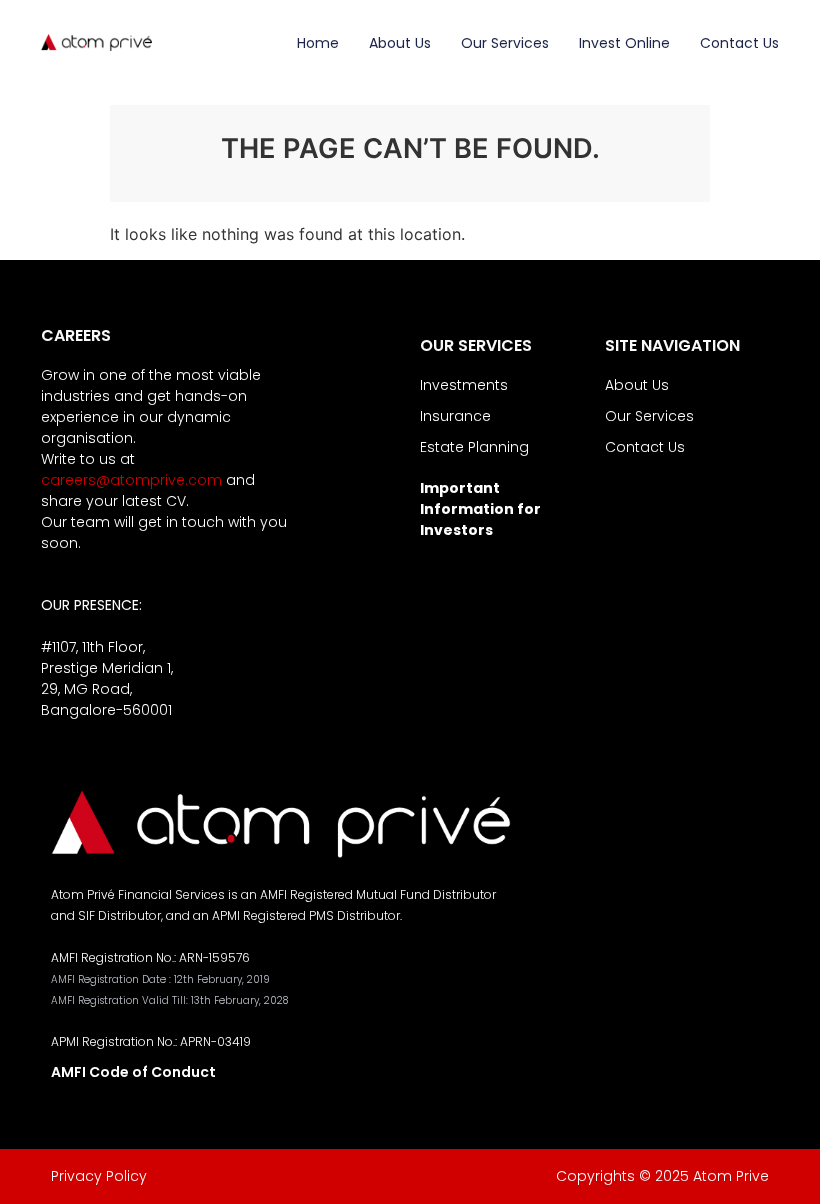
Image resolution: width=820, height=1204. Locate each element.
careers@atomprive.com (131, 480)
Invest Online (624, 43)
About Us (400, 43)
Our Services (505, 43)
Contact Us (739, 43)
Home (318, 43)
